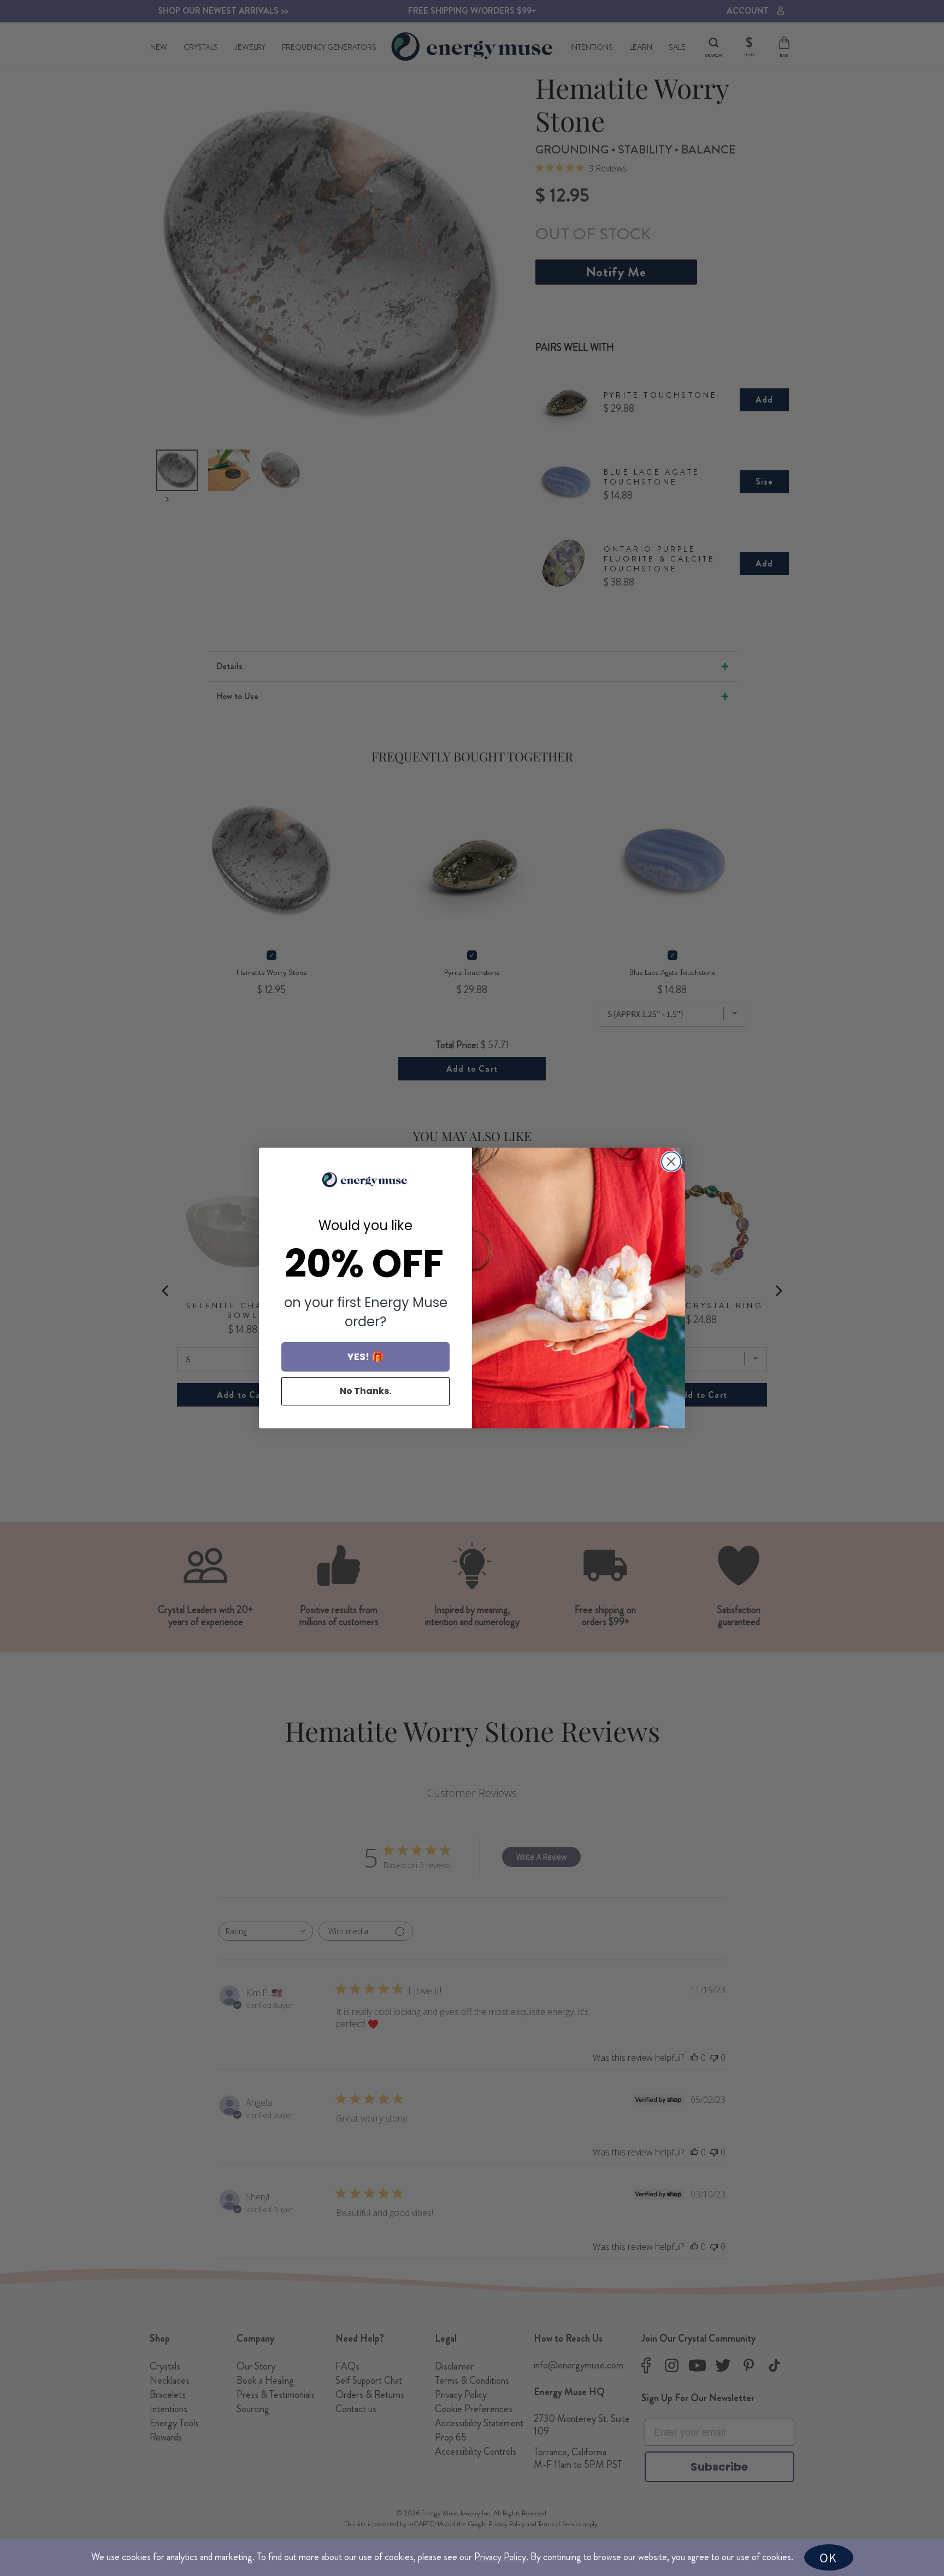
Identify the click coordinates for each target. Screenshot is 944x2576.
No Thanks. (365, 1391)
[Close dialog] (671, 1162)
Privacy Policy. (501, 2557)
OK (828, 2557)
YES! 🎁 (365, 1357)
